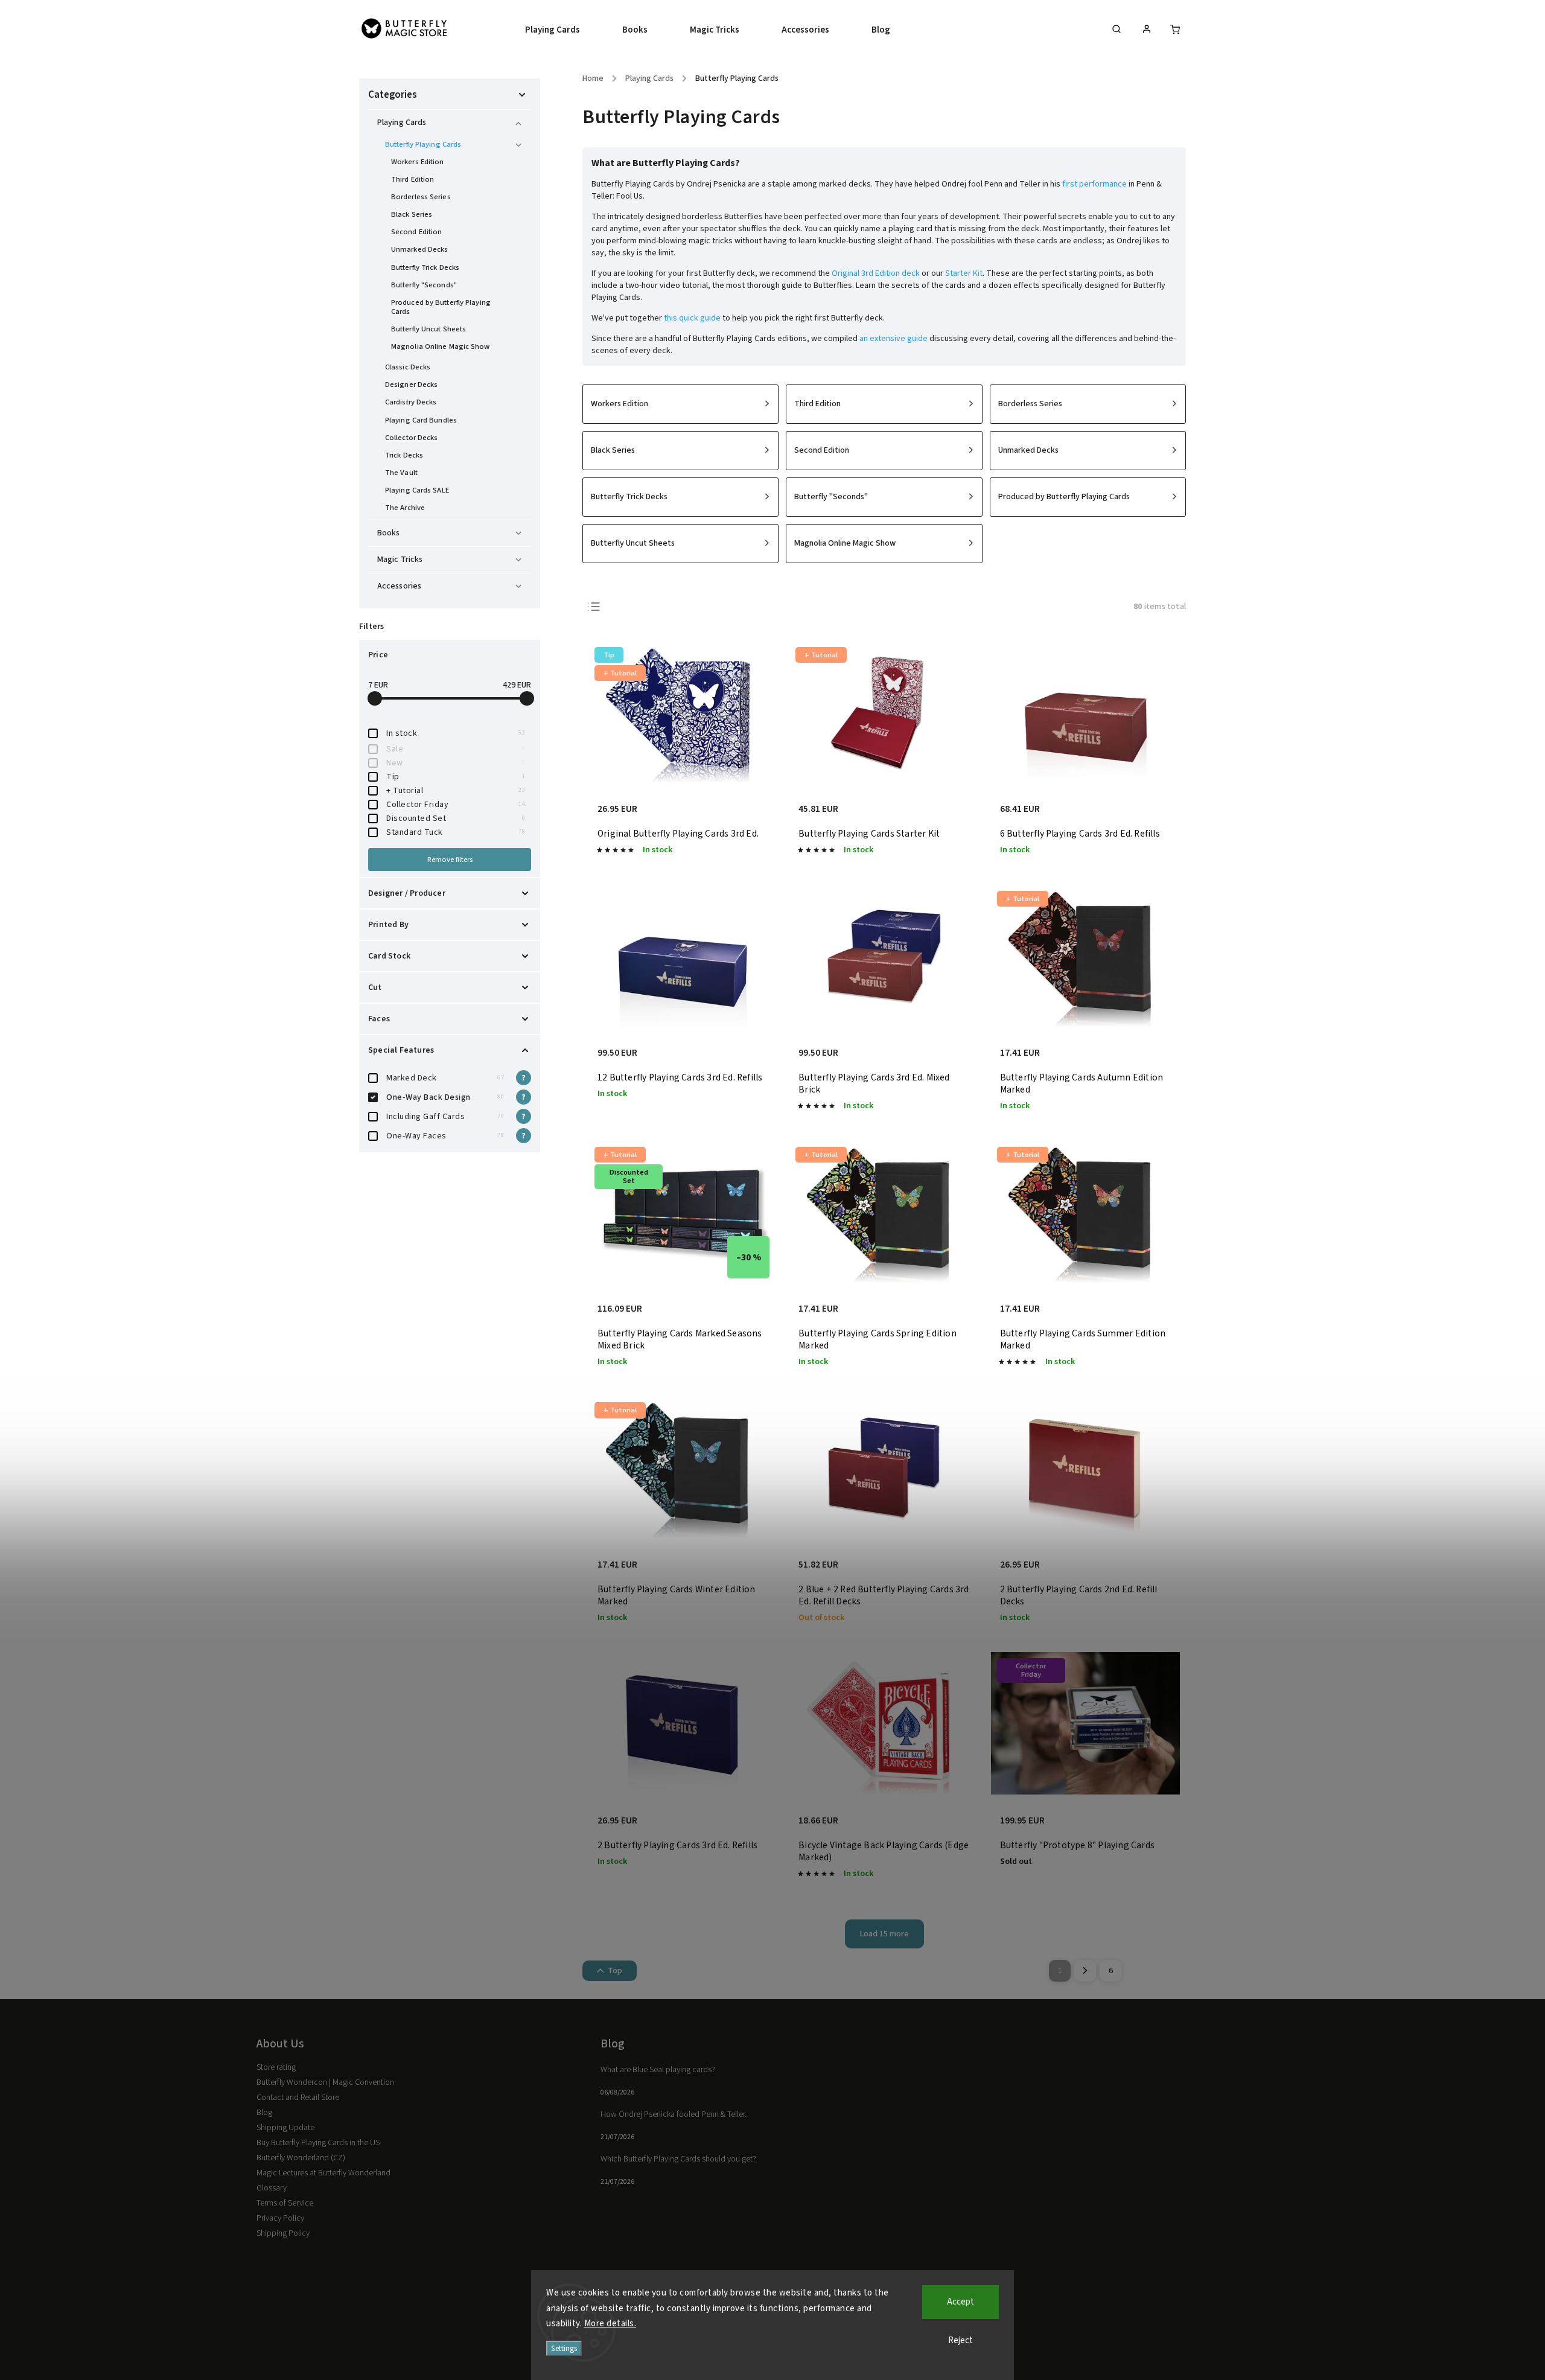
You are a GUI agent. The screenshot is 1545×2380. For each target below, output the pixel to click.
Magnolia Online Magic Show (441, 346)
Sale (456, 749)
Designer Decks (411, 384)
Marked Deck (445, 1078)
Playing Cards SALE (417, 490)
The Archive (405, 508)
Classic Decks (408, 367)
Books (389, 533)
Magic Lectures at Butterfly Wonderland (323, 2173)
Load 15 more (884, 1934)
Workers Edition (418, 162)
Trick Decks (404, 455)
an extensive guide (894, 339)
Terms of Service (285, 2203)
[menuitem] (563, 30)
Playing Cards (402, 123)
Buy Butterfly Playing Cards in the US (318, 2143)
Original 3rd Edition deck (876, 273)
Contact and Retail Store (298, 2098)
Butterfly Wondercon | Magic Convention (325, 2082)
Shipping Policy (283, 2233)
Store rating (276, 2067)
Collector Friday (456, 805)
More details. (610, 2324)
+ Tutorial (456, 791)
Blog (264, 2113)
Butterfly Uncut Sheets (428, 329)
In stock (456, 733)
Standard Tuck (456, 832)
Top (615, 1971)
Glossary (272, 2188)
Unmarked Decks (419, 249)
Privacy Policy (280, 2218)
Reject (960, 2340)
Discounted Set (456, 818)
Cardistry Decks (411, 402)
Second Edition (416, 232)
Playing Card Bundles (421, 420)
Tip (456, 777)
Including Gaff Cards (445, 1117)
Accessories (399, 586)
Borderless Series (421, 197)
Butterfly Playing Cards (423, 144)
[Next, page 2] (1085, 1971)
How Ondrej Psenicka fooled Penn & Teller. (674, 2114)
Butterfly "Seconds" (424, 285)
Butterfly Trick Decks (425, 267)
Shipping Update (285, 2128)
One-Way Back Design (445, 1097)
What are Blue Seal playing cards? (658, 2070)
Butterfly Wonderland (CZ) (301, 2158)
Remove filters (450, 860)
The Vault (401, 473)
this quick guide (692, 318)
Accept (960, 2302)
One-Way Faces (445, 1136)
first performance (1094, 184)
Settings (564, 2348)
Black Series (412, 214)
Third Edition (413, 179)
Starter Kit (964, 273)
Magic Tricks (400, 560)
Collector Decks (412, 438)
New (456, 763)
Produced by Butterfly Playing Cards (441, 307)
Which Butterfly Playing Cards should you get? (678, 2159)
